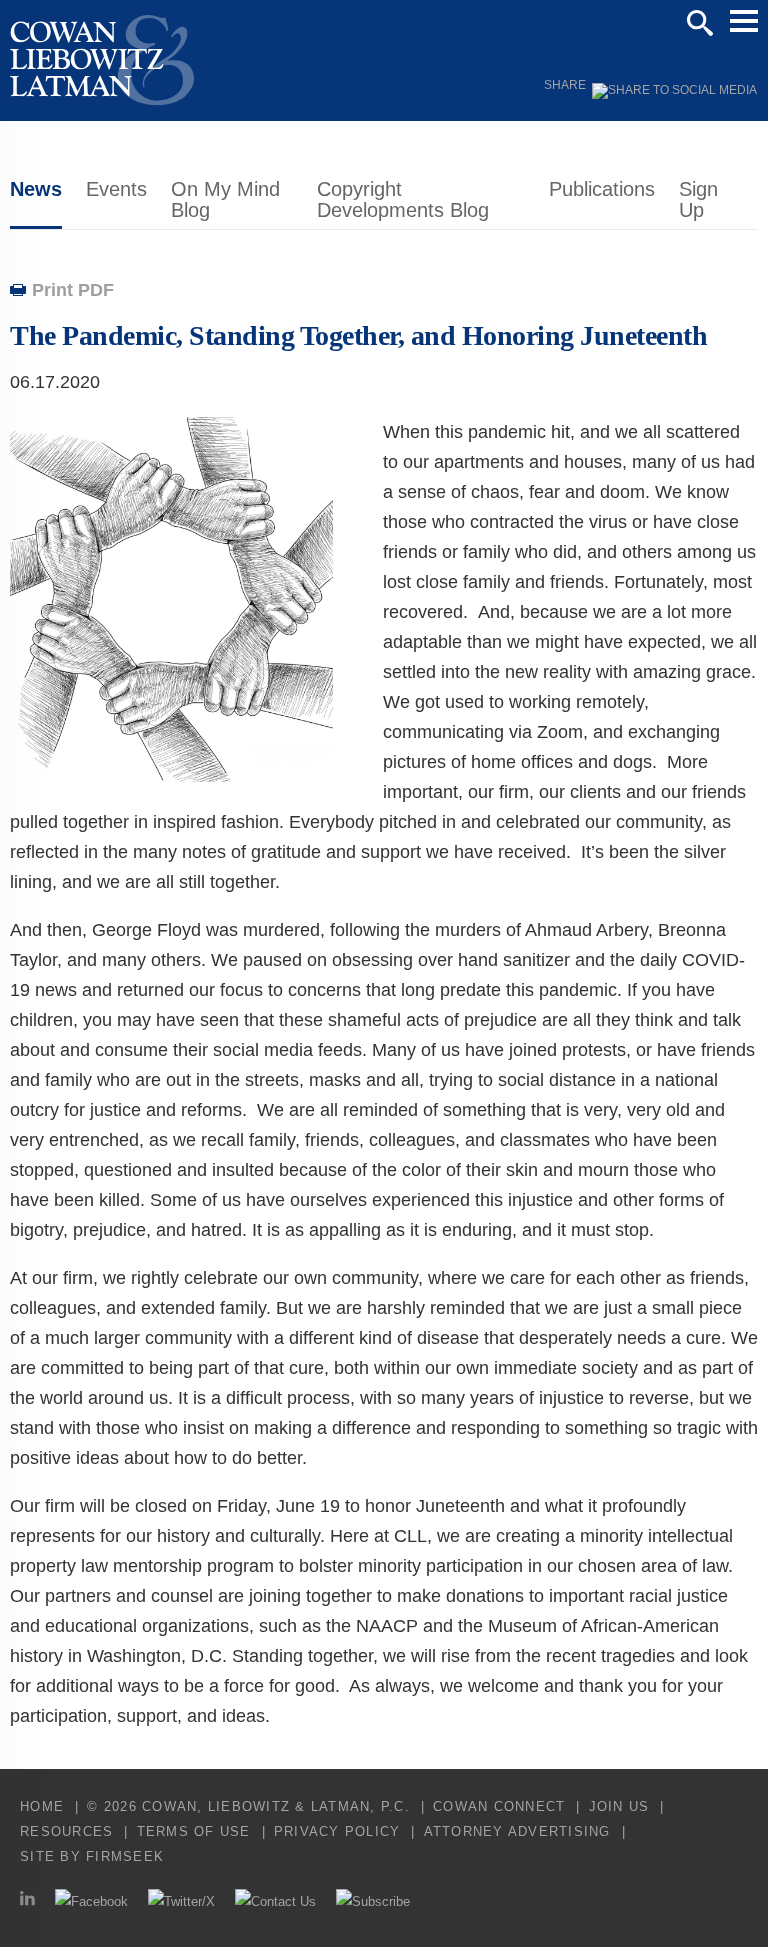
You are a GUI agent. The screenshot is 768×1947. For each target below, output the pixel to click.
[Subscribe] (373, 1901)
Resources (66, 1831)
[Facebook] (91, 1901)
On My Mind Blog (225, 199)
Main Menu (744, 21)
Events (116, 189)
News (36, 189)
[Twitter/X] (181, 1901)
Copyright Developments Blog (403, 199)
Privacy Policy (337, 1831)
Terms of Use (194, 1831)
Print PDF (73, 290)
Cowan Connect (499, 1806)
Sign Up (698, 199)
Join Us (619, 1806)
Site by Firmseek (92, 1856)
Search (700, 23)
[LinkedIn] (27, 1901)
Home (42, 1806)
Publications (602, 189)
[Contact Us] (275, 1901)
